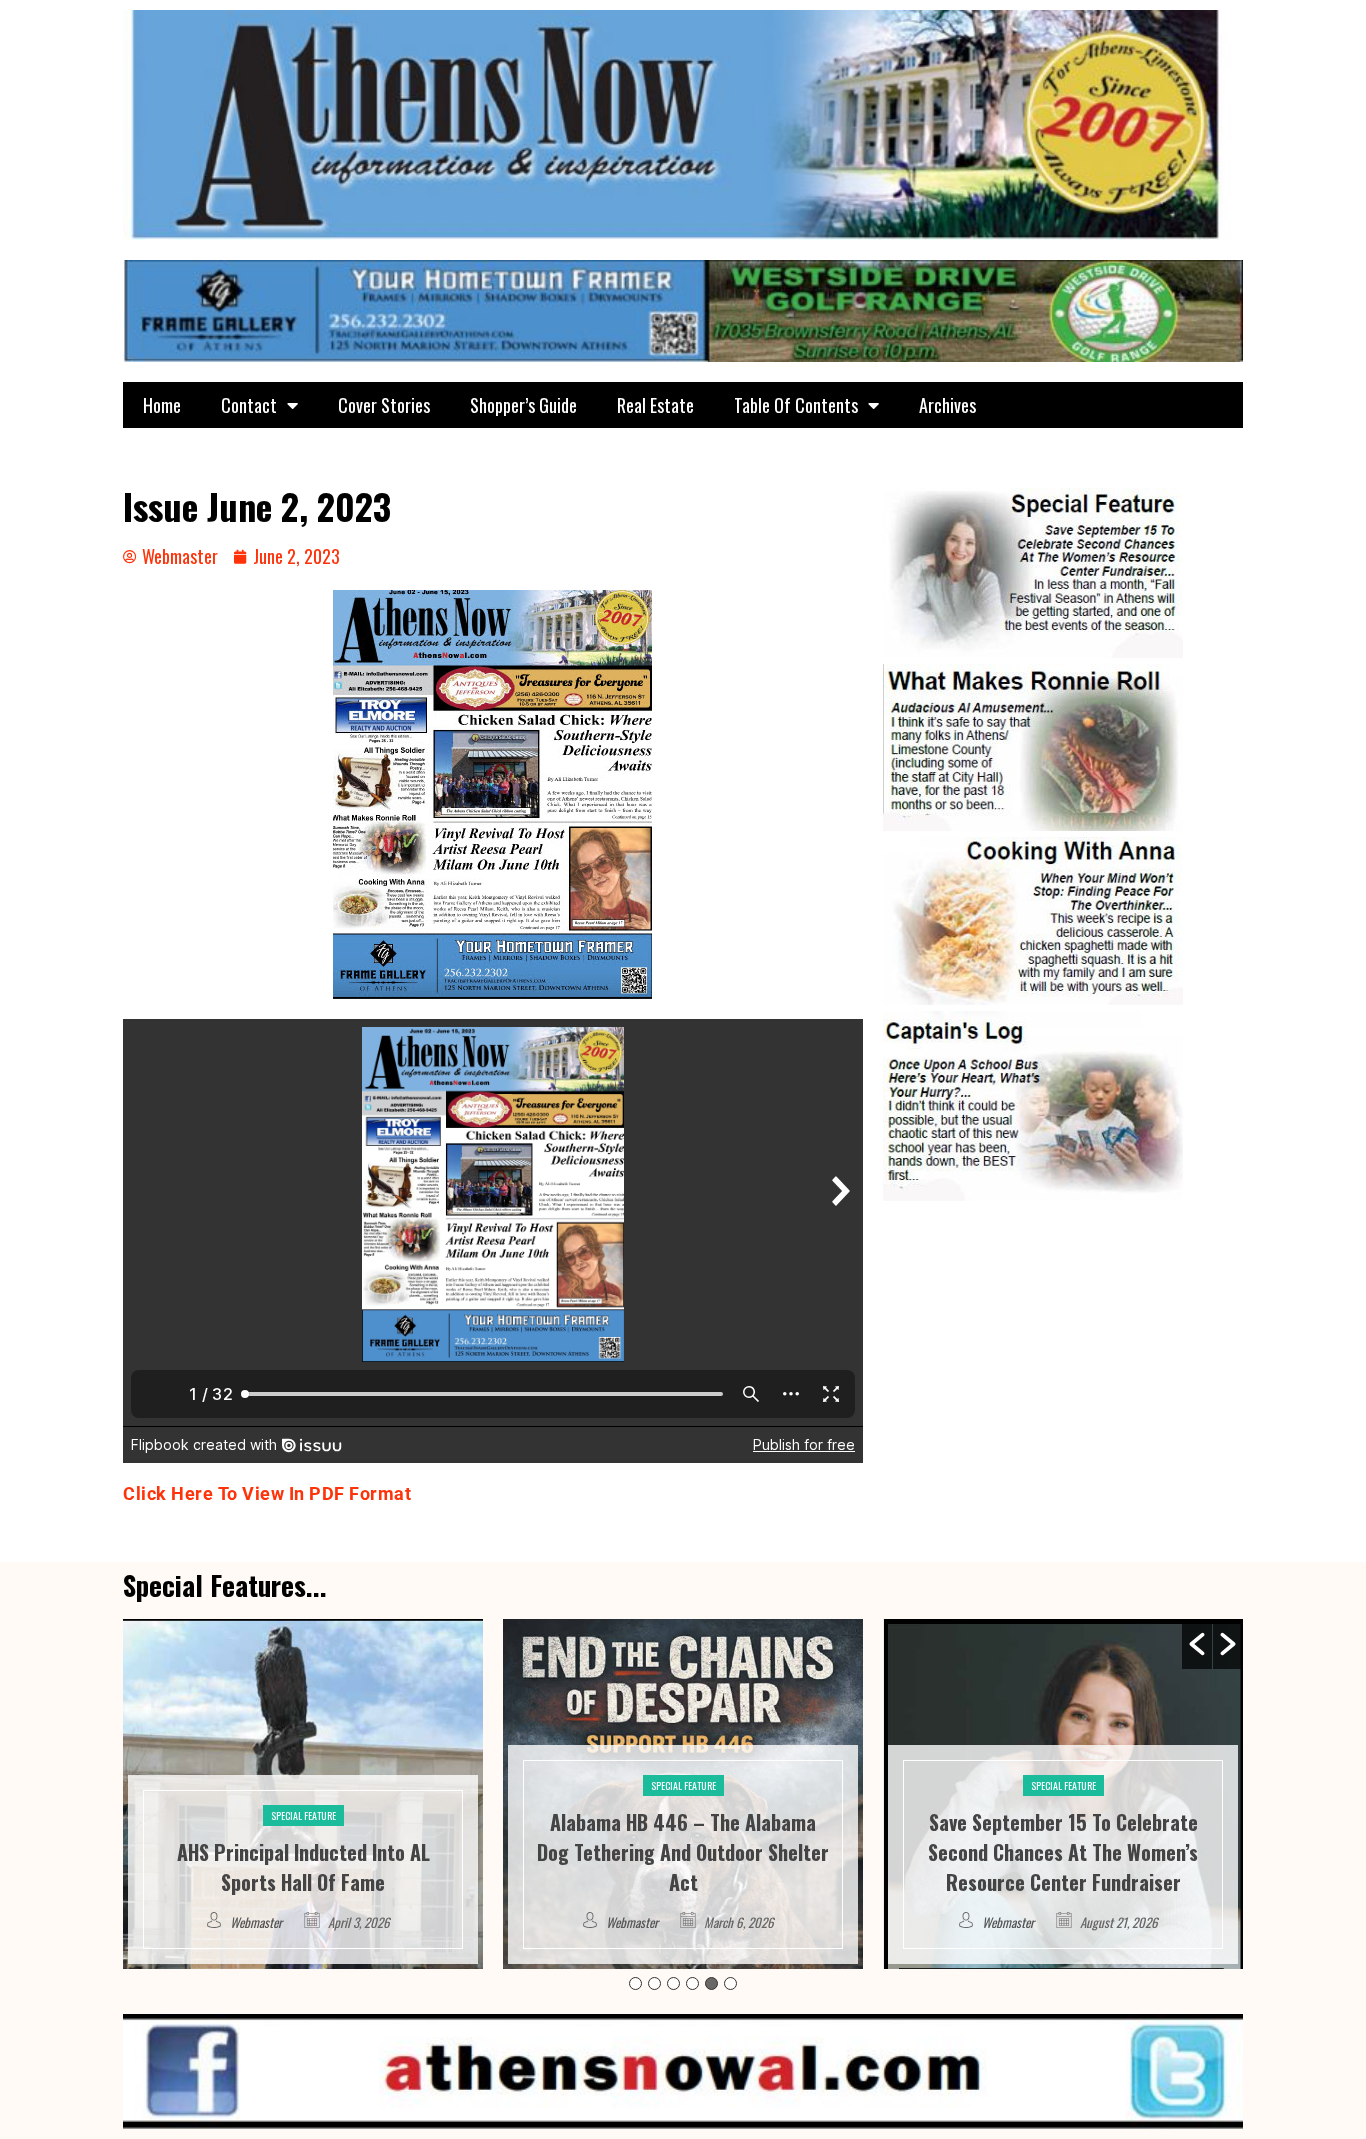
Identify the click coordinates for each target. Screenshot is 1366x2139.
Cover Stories (384, 405)
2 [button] (654, 1983)
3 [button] (673, 1983)
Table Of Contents (796, 405)
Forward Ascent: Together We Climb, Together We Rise (1063, 1867)
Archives (947, 405)
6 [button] (730, 1983)
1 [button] (635, 1983)
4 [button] (692, 1983)
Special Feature (303, 1785)
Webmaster (252, 1922)
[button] (1197, 1644)
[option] (303, 1794)
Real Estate (655, 405)
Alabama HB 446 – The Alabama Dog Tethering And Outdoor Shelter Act (303, 1852)
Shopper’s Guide (523, 405)
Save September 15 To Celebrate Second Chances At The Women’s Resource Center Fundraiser (683, 1852)
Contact (249, 405)
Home (162, 405)
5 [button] (711, 1983)
